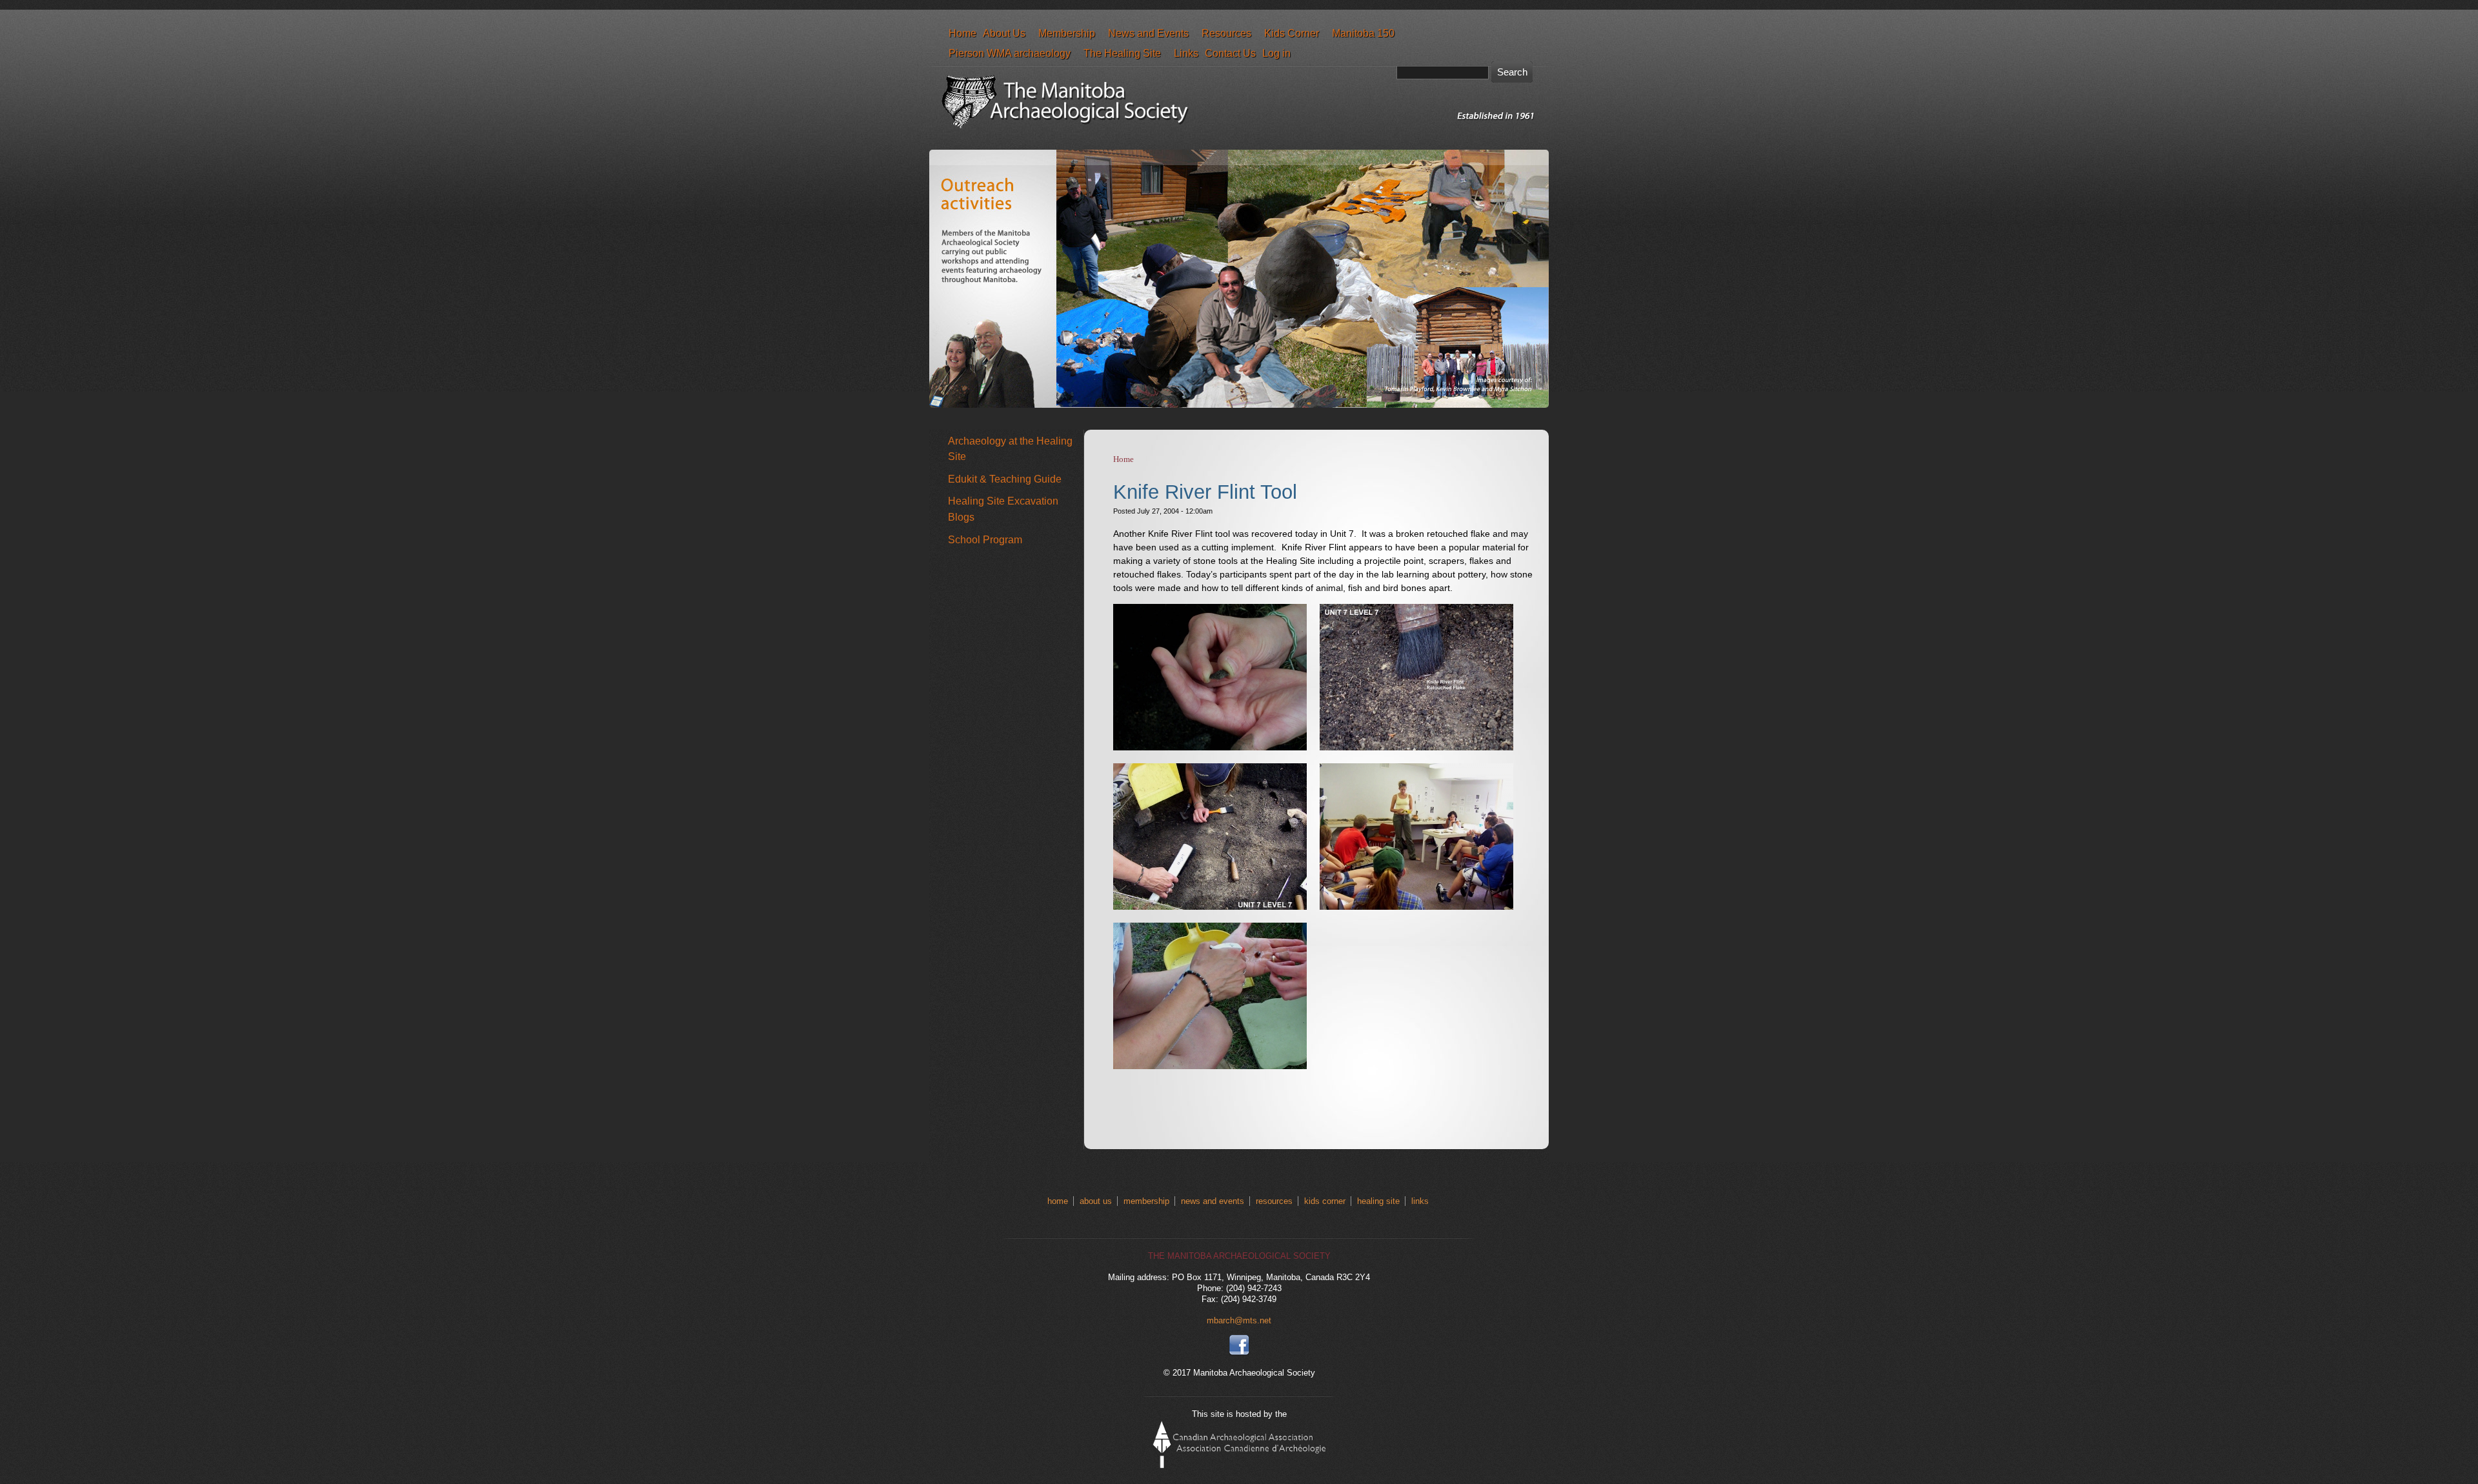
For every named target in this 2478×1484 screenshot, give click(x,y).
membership (1146, 1201)
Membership (1067, 33)
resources (1274, 1201)
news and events (1213, 1201)
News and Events (1148, 33)
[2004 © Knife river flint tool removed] (1210, 747)
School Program (985, 539)
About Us (1004, 33)
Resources (1226, 33)
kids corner (1325, 1201)
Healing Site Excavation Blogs (1003, 509)
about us (1096, 1201)
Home (962, 33)
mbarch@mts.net (1239, 1320)
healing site (1378, 1201)
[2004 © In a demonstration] (1416, 907)
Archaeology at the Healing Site (1010, 449)
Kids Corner (1292, 33)
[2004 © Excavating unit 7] (1210, 907)
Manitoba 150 (1363, 33)
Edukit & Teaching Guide (1005, 479)
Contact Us (1230, 53)
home (1058, 1201)
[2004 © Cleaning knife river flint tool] (1210, 1066)
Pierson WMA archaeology (1010, 53)
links (1420, 1201)
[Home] (1242, 137)
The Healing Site (1122, 53)
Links (1186, 53)
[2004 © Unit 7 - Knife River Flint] (1416, 747)
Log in (1276, 53)
